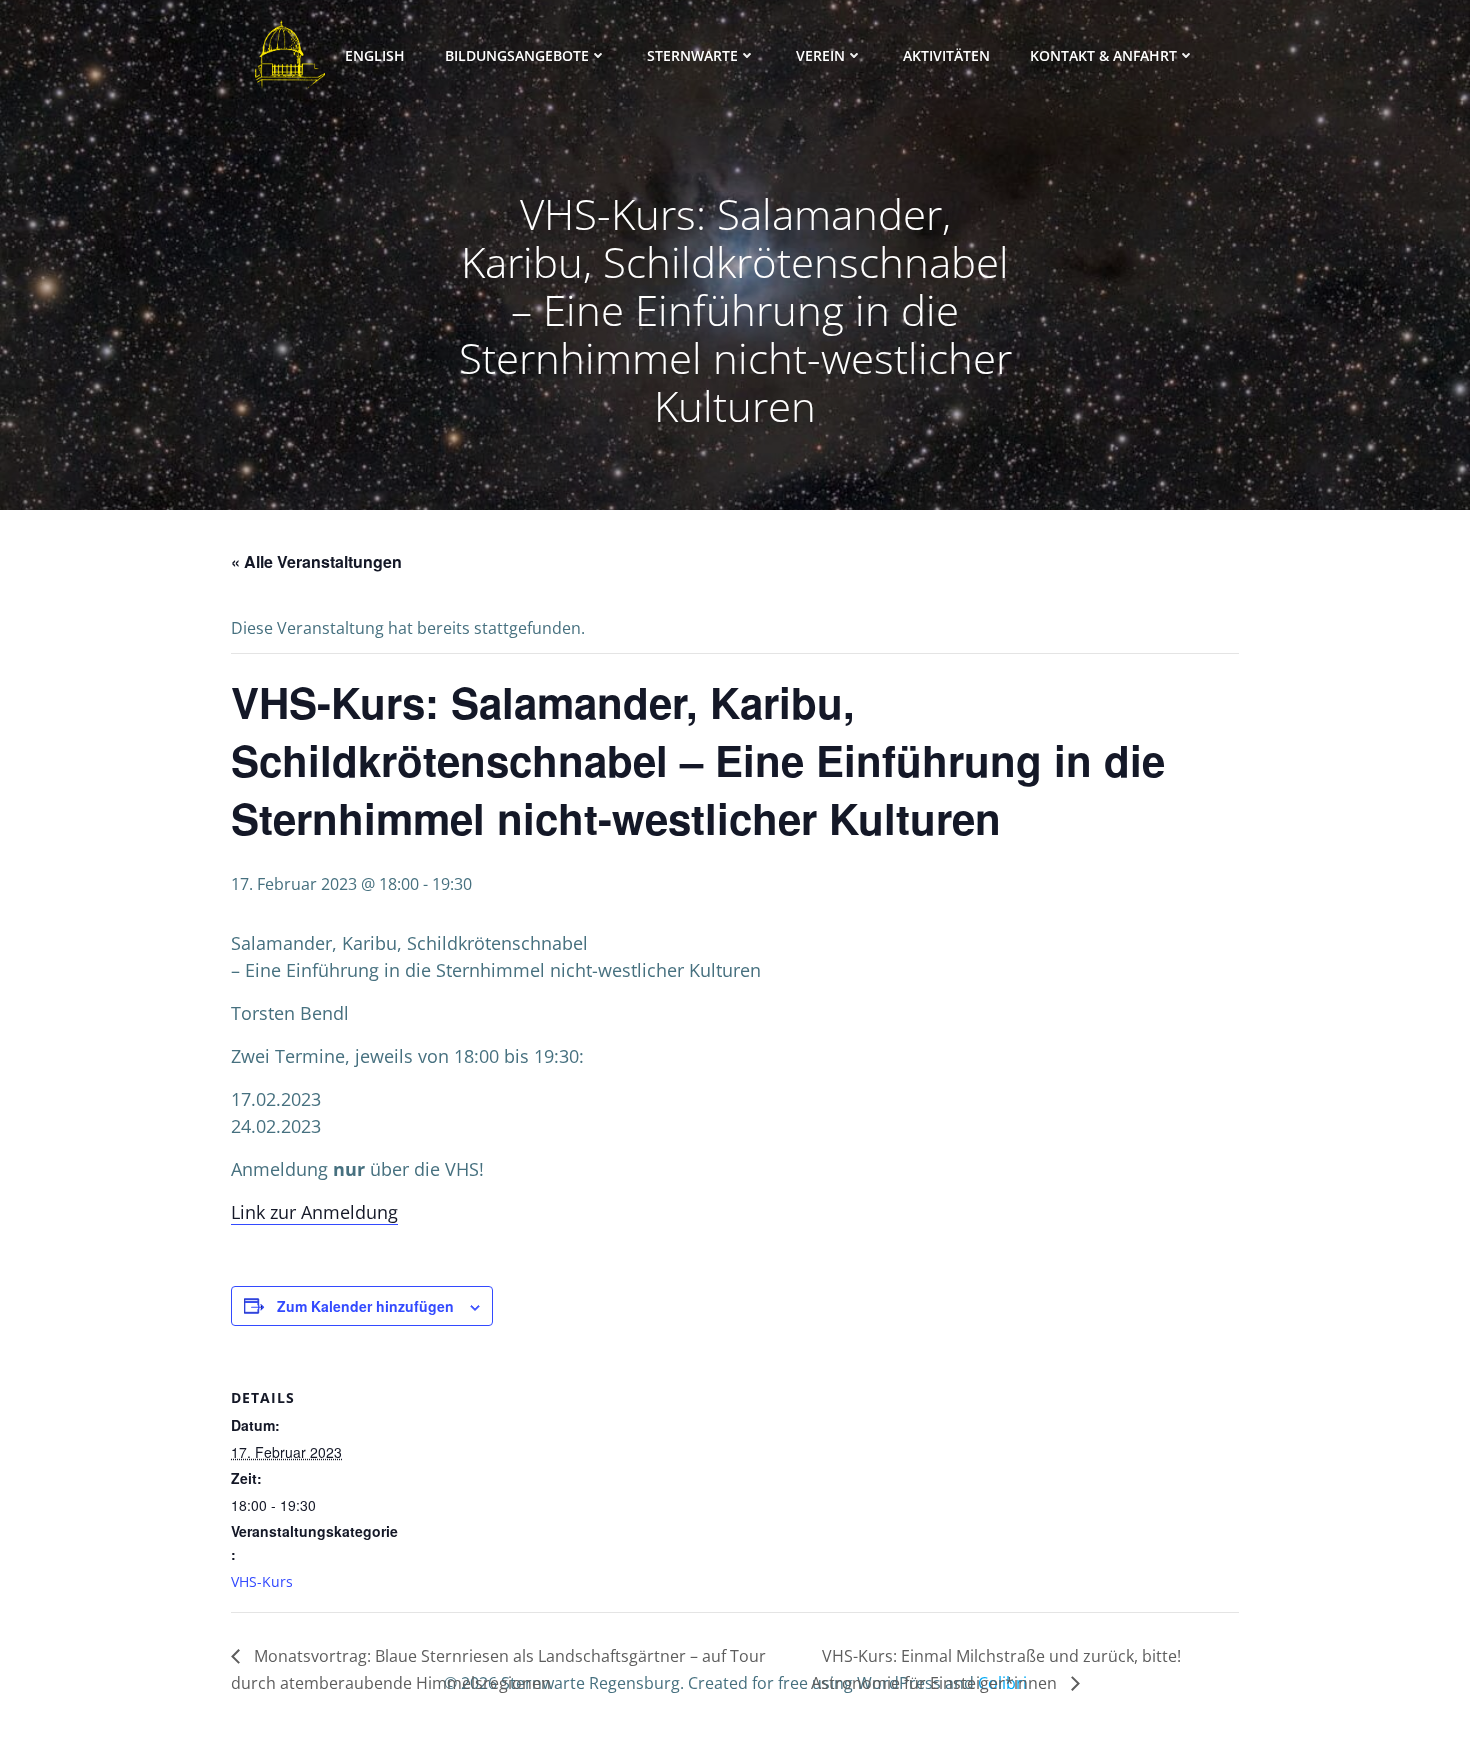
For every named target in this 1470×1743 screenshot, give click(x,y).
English (375, 55)
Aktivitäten (946, 55)
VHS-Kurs (262, 1581)
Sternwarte (692, 55)
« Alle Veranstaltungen (316, 561)
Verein (820, 55)
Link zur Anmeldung (314, 1212)
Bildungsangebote (517, 55)
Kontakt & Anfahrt (1103, 55)
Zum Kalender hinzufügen (365, 1306)
